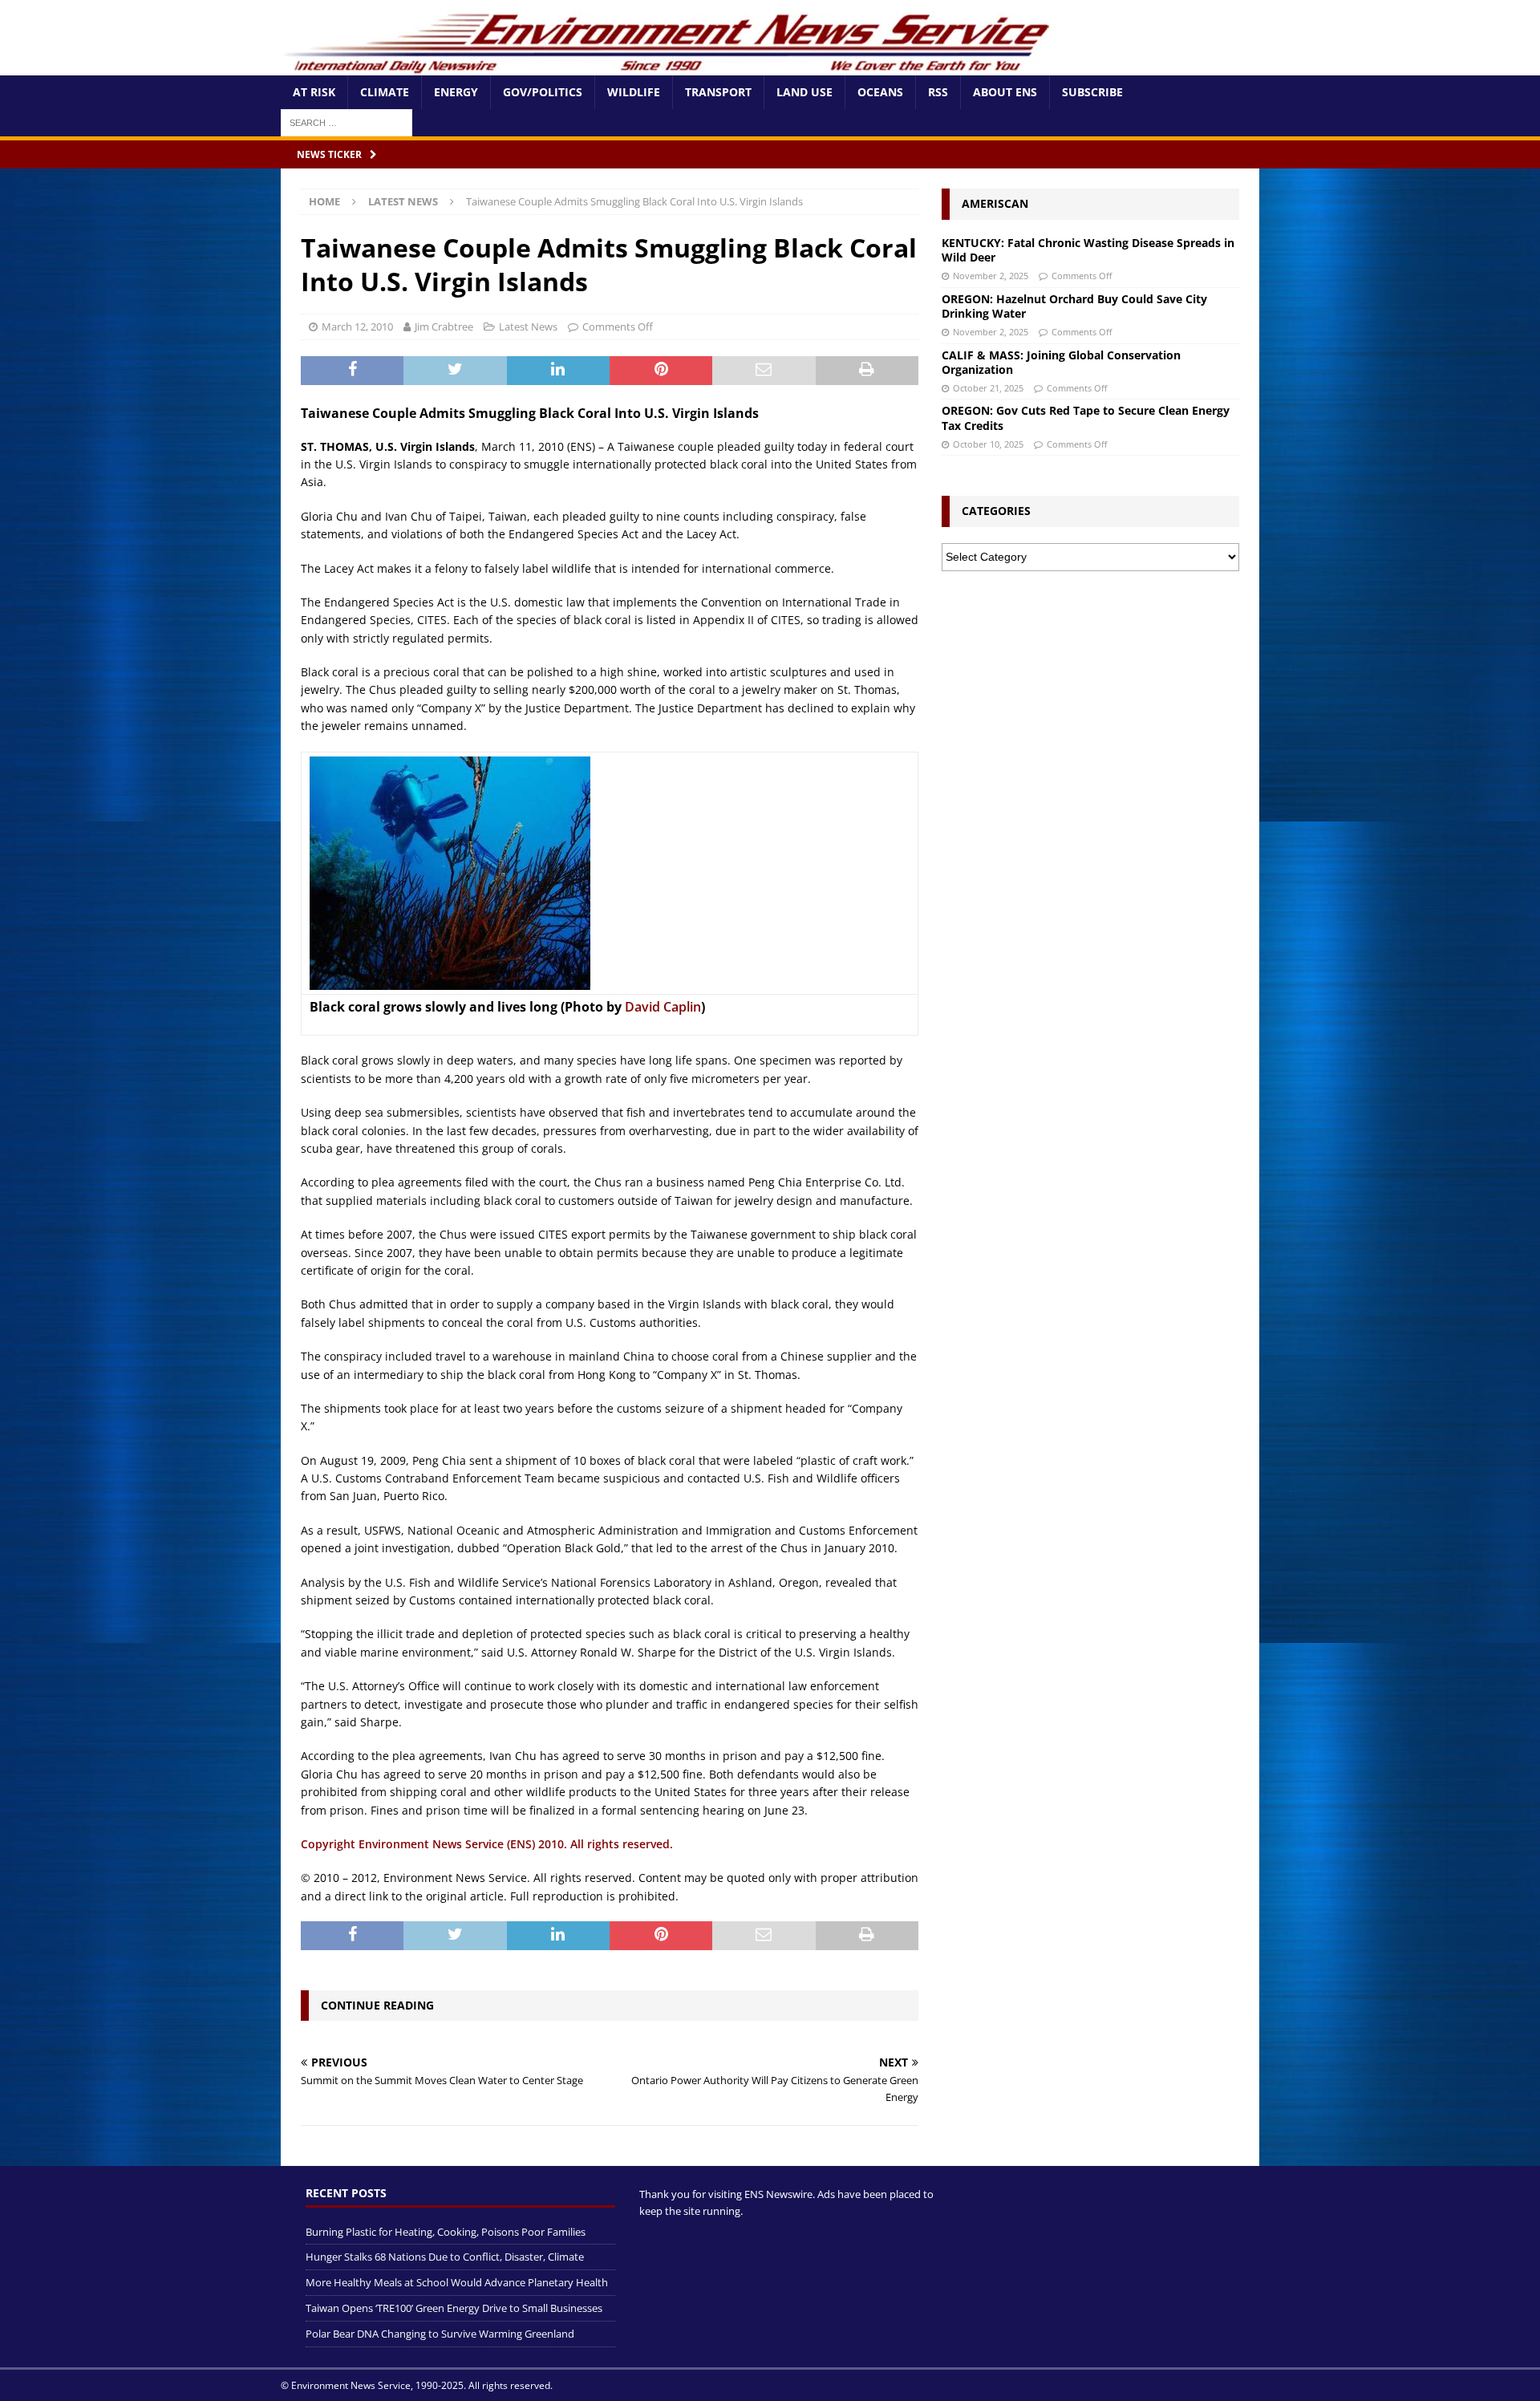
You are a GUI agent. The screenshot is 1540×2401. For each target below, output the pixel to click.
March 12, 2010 (357, 326)
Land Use (804, 92)
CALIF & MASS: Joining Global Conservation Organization (1061, 362)
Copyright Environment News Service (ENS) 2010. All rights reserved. (487, 1844)
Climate (385, 92)
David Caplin (663, 1007)
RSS (938, 92)
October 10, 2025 (988, 444)
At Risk (314, 92)
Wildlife (634, 92)
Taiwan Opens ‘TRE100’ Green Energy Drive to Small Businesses (454, 2308)
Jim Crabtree (444, 326)
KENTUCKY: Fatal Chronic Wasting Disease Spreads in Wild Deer (1088, 250)
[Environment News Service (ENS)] (670, 66)
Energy (456, 92)
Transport (718, 92)
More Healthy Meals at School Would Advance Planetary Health (457, 2282)
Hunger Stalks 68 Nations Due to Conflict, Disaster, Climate (445, 2257)
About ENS (1005, 92)
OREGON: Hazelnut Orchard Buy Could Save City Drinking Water (1074, 306)
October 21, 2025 (988, 388)
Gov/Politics (543, 92)
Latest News (528, 326)
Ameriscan (995, 203)
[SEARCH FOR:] (346, 122)
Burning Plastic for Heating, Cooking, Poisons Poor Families (446, 2232)
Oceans (880, 92)
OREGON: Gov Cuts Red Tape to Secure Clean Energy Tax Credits (1086, 418)
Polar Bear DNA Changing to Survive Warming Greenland (440, 2334)
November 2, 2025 (991, 276)
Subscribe (1092, 92)
